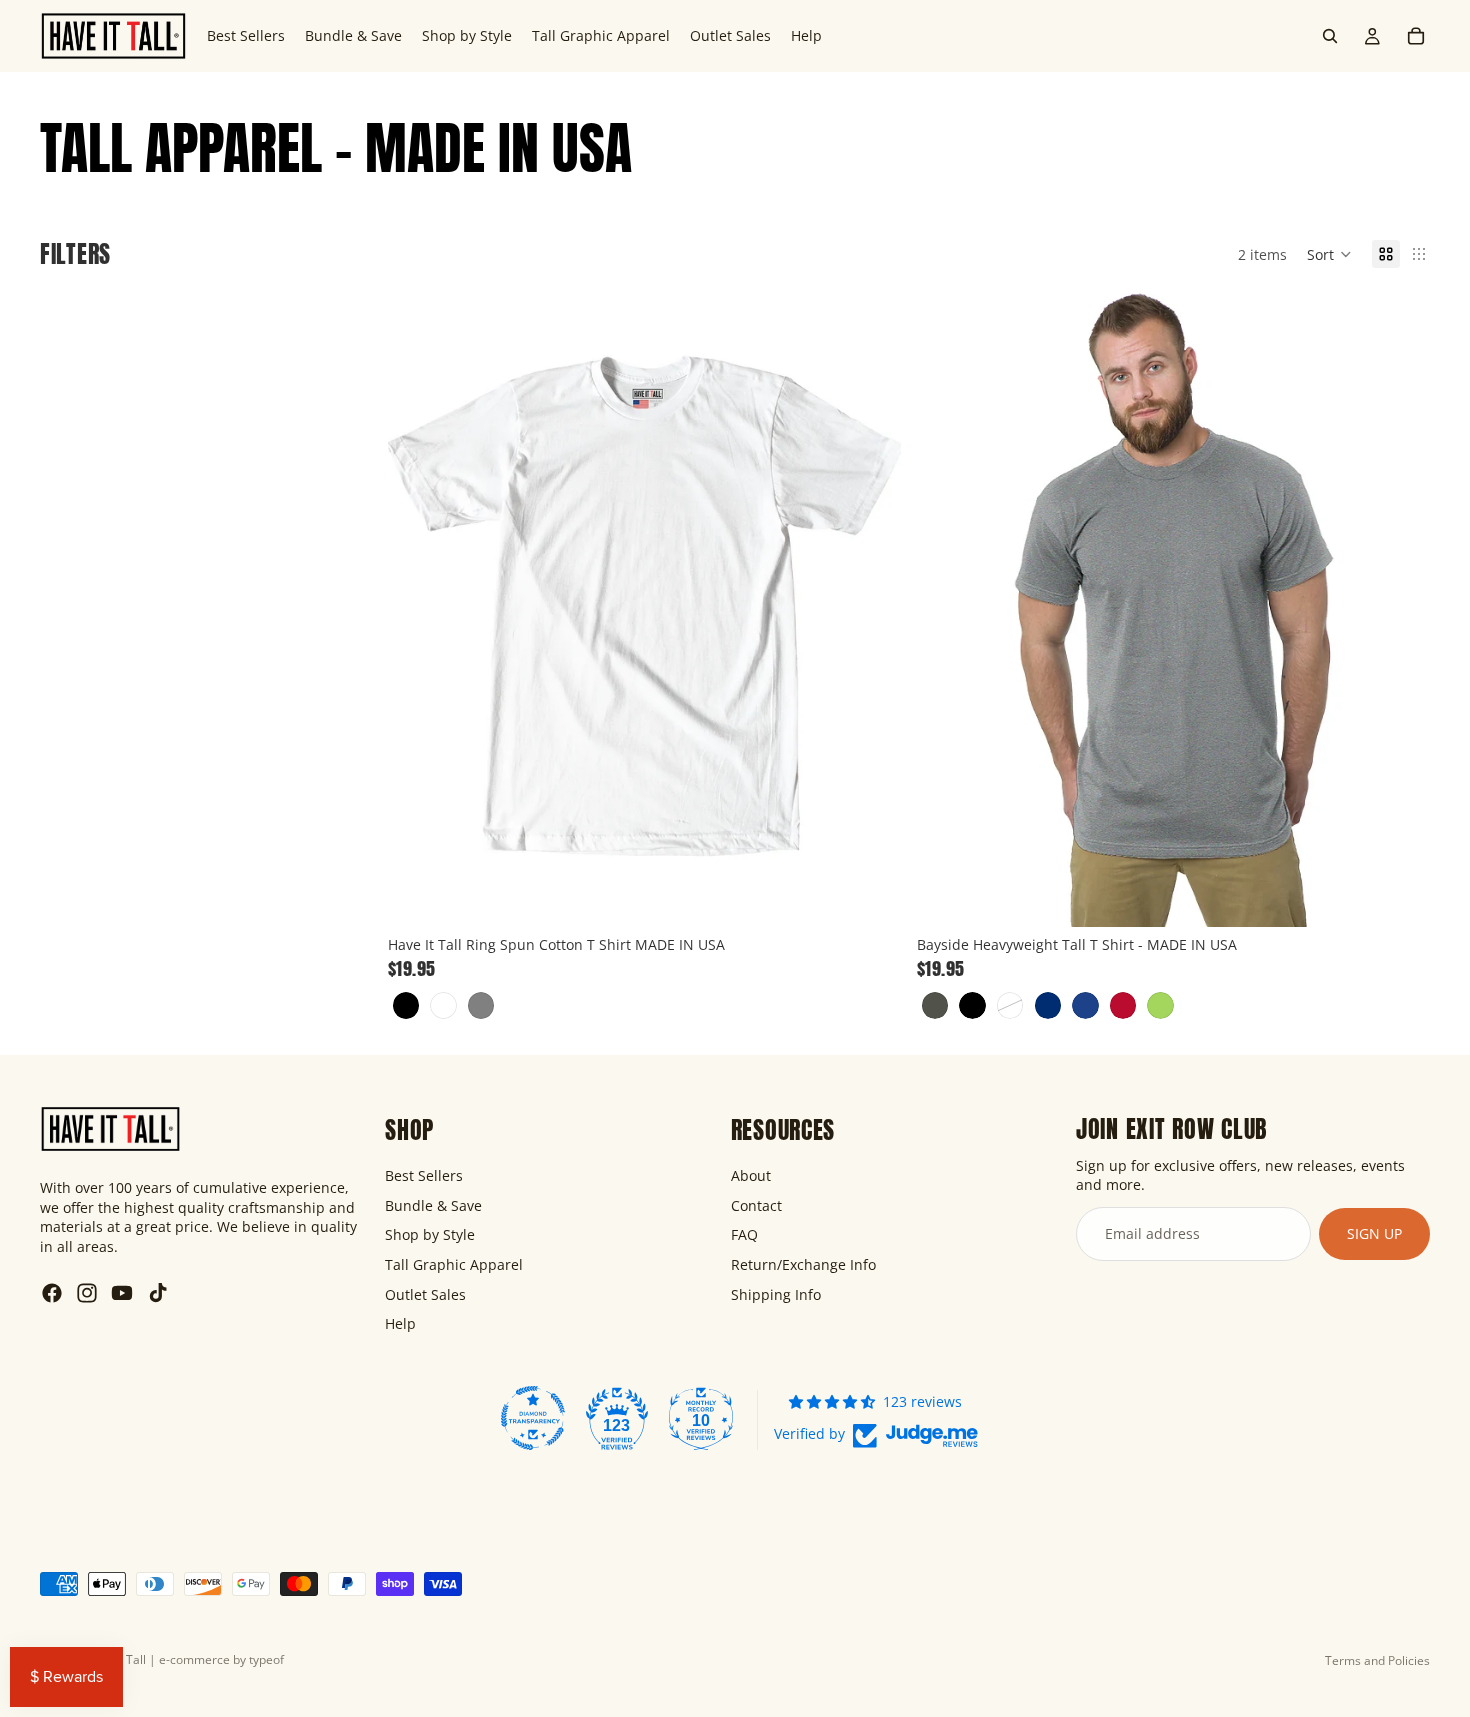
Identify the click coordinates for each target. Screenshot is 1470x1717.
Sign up (1374, 1233)
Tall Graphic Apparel (454, 1264)
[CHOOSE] (870, 896)
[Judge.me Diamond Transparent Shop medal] (533, 1418)
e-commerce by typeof (221, 1659)
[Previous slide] (418, 606)
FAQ (744, 1234)
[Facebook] (52, 1293)
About (751, 1175)
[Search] (1330, 36)
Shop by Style (430, 1234)
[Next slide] (871, 606)
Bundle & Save (433, 1205)
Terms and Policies (1377, 1660)
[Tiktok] (158, 1293)
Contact (756, 1205)
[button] (1329, 254)
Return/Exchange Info (803, 1264)
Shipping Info (776, 1294)
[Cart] (1416, 36)
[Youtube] (122, 1293)
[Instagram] (87, 1293)
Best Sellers (424, 1175)
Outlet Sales (425, 1294)
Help (400, 1323)
